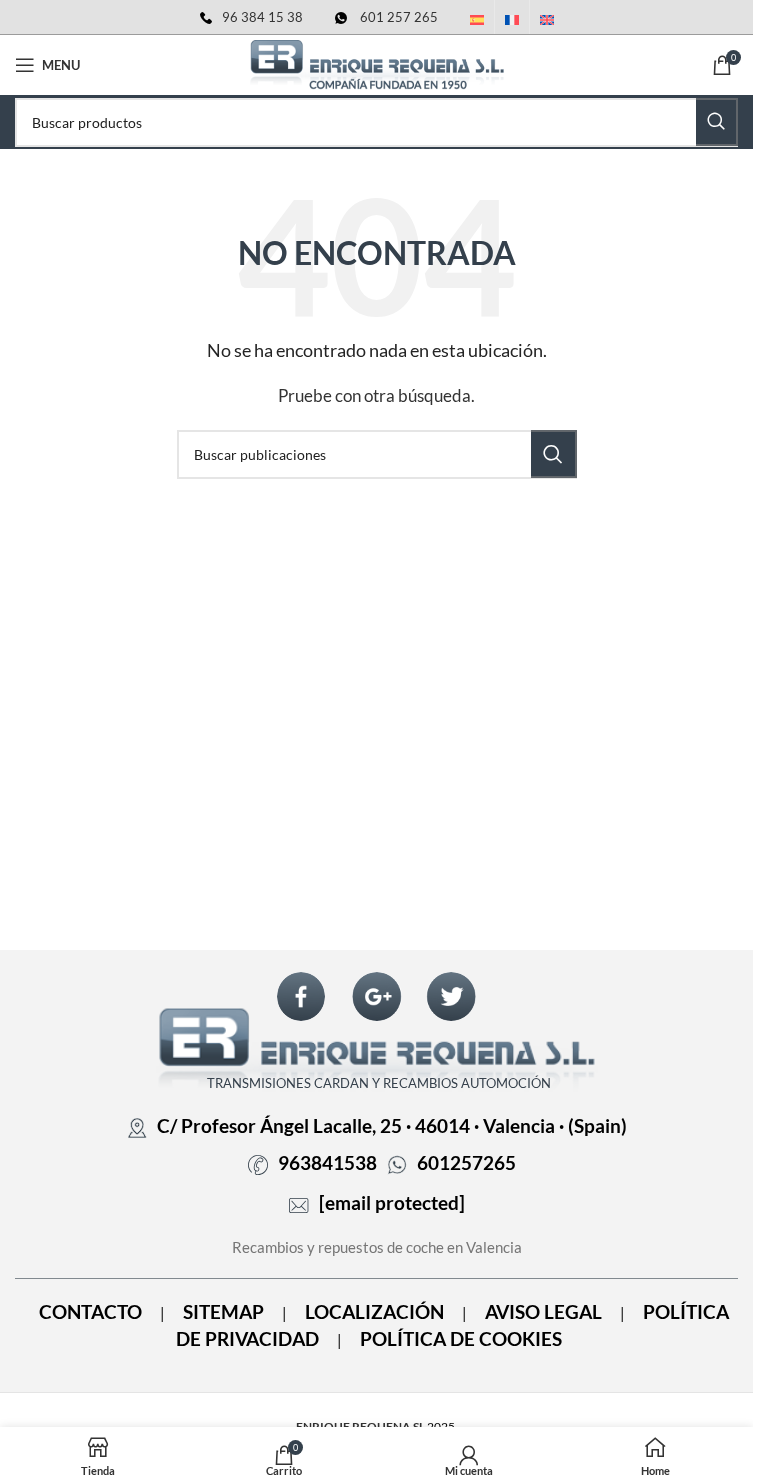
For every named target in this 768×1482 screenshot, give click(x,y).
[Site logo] (377, 63)
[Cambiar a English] (547, 21)
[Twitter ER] (451, 996)
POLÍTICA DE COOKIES (461, 1339)
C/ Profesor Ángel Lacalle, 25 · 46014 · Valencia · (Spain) (392, 1126)
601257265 (466, 1163)
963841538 (327, 1163)
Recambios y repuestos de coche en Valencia (377, 1247)
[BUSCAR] (717, 122)
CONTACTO (90, 1312)
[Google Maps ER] (377, 996)
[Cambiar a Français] (512, 21)
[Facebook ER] (301, 996)
